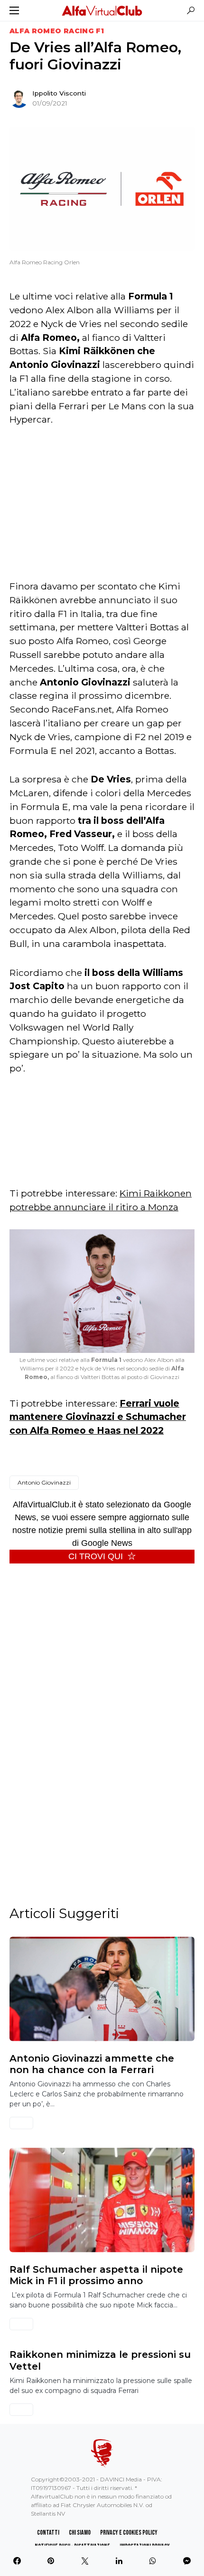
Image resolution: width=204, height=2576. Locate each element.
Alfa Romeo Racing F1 (57, 31)
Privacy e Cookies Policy (129, 2533)
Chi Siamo (80, 2533)
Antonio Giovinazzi (44, 1482)
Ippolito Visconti (59, 93)
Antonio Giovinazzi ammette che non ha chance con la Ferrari (92, 2064)
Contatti (48, 2533)
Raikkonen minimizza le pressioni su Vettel (100, 2360)
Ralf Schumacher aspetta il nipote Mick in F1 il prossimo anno (96, 2275)
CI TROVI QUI (96, 1556)
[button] (14, 10)
